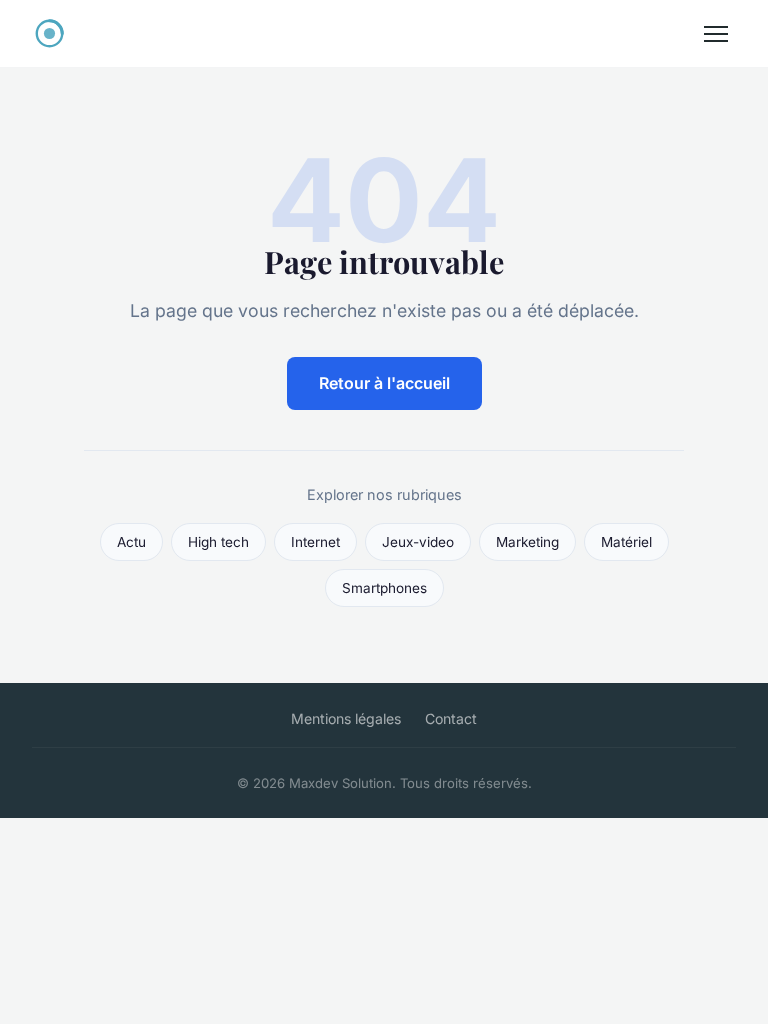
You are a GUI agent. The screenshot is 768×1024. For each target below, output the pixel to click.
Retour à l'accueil (384, 383)
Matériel (626, 542)
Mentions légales (346, 718)
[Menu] (716, 34)
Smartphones (384, 588)
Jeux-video (418, 542)
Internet (315, 542)
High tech (218, 542)
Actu (131, 542)
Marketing (527, 542)
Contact (451, 718)
